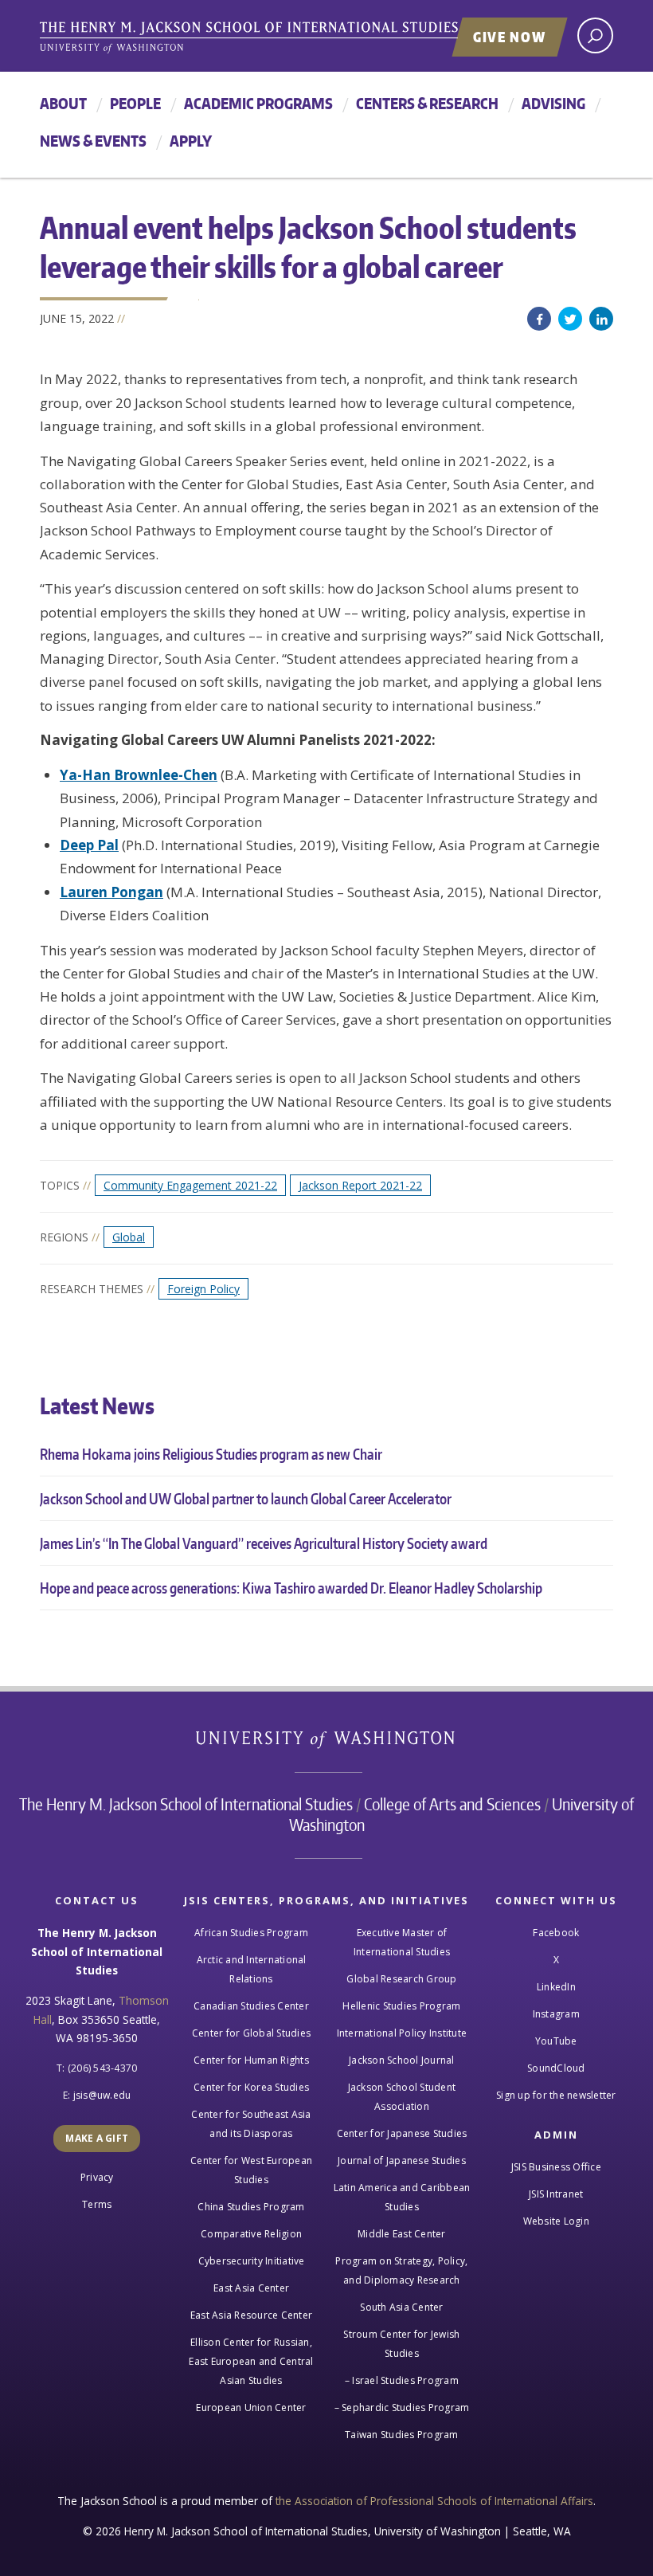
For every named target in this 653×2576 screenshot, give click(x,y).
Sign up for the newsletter (556, 2095)
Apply (191, 141)
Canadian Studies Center (251, 2006)
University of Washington (327, 1743)
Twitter (570, 319)
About (63, 103)
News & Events (93, 141)
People (135, 103)
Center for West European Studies (251, 2170)
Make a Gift (97, 2138)
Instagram (556, 2014)
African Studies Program (251, 1933)
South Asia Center (401, 2307)
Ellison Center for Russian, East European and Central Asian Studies (251, 2361)
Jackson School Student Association (402, 2097)
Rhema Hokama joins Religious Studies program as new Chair (211, 1454)
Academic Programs (258, 103)
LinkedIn (601, 319)
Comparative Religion (251, 2234)
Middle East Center (402, 2234)
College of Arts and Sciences (452, 1804)
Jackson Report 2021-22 (360, 1185)
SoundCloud (556, 2068)
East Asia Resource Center (251, 2315)
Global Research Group (401, 1979)
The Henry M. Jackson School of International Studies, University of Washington (283, 37)
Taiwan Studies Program (402, 2435)
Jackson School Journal (402, 2060)
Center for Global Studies (251, 2033)
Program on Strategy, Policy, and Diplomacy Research (401, 2270)
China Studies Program (251, 2207)
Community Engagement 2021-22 (190, 1185)
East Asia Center (251, 2288)
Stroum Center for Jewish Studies (401, 2344)
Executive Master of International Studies (402, 1942)
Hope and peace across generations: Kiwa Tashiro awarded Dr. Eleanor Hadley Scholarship (291, 1588)
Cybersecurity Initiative (252, 2261)
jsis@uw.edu (102, 2095)
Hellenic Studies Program (401, 2006)
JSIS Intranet (556, 2194)
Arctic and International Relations (252, 1969)
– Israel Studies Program (402, 2380)
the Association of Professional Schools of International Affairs (434, 2501)
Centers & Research (427, 103)
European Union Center (251, 2407)
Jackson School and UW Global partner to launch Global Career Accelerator (246, 1498)
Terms (97, 2204)
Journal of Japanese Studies (402, 2160)
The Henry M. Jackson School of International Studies (186, 1804)
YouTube (556, 2041)
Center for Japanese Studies (402, 2133)
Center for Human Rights (251, 2060)
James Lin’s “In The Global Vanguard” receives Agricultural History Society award (264, 1543)
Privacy (97, 2177)
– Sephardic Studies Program (402, 2407)
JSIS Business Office (556, 2167)
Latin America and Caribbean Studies (402, 2197)
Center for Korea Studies (251, 2087)
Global (129, 1237)
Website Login (556, 2221)
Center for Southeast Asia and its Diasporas (251, 2124)
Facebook (539, 319)
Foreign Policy (203, 1289)
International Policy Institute (402, 2033)
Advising (553, 103)
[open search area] (595, 35)
